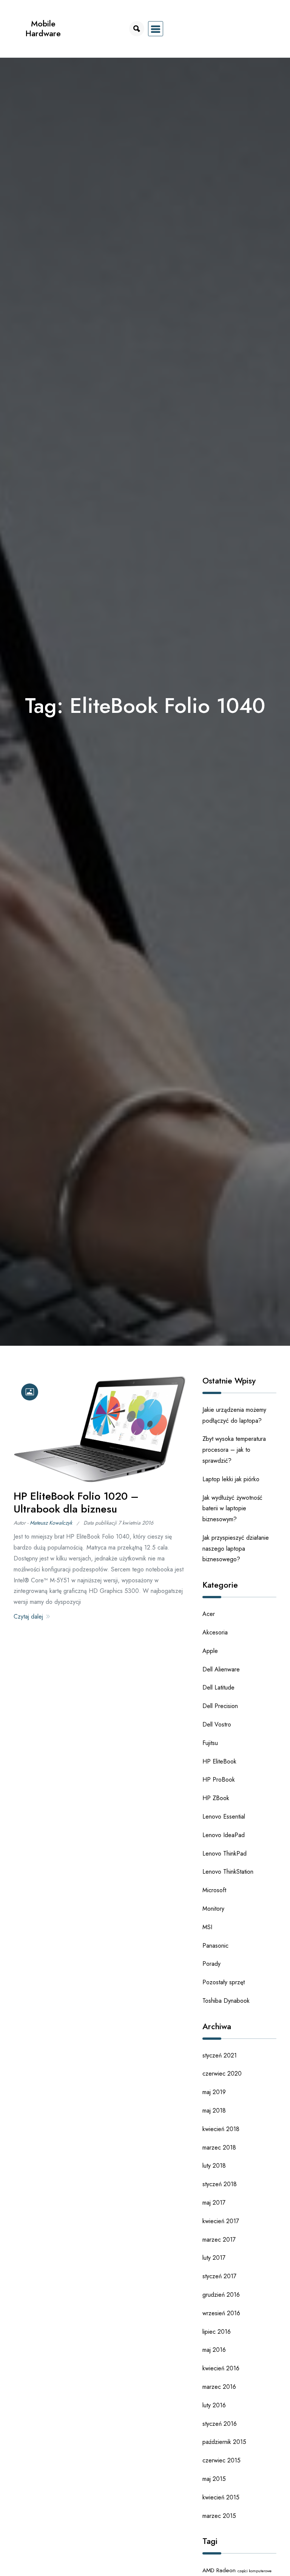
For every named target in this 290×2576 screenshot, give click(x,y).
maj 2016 (214, 2350)
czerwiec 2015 (221, 2460)
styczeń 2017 (219, 2276)
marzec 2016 (219, 2387)
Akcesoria (215, 1632)
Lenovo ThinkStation (228, 1872)
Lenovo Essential (224, 1817)
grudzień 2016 (221, 2295)
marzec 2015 (219, 2516)
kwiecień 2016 (221, 2368)
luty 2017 (214, 2258)
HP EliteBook (219, 1761)
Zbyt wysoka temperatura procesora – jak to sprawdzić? (234, 1450)
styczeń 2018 (220, 2184)
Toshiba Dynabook (226, 2001)
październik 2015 (224, 2442)
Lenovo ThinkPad (224, 1854)
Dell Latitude (218, 1687)
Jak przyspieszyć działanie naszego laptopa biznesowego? (236, 1549)
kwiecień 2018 (221, 2129)
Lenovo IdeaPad (224, 1835)
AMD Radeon (219, 2570)
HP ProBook (219, 1780)
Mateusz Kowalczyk (51, 1523)
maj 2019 (214, 2092)
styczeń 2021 (220, 2055)
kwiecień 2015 (221, 2497)
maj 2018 (214, 2111)
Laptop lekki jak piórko (231, 1479)
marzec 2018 (219, 2147)
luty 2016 (214, 2405)
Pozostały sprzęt (224, 1982)
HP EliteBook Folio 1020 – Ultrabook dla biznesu (76, 1503)
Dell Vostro (217, 1724)
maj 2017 (214, 2203)
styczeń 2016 (220, 2424)
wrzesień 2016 (221, 2313)
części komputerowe (255, 2571)
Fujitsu (210, 1743)
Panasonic (215, 1946)
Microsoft (214, 1890)
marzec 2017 (219, 2240)
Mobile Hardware (43, 28)
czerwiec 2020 (222, 2074)
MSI (207, 1927)
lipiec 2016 (217, 2332)
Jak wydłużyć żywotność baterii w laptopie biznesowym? (232, 1509)
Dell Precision (220, 1706)
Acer (209, 1614)
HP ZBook (216, 1798)
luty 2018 (214, 2166)
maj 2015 (214, 2479)
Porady (211, 1964)
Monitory (213, 1909)
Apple (210, 1651)
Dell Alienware (221, 1669)
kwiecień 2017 (221, 2221)
